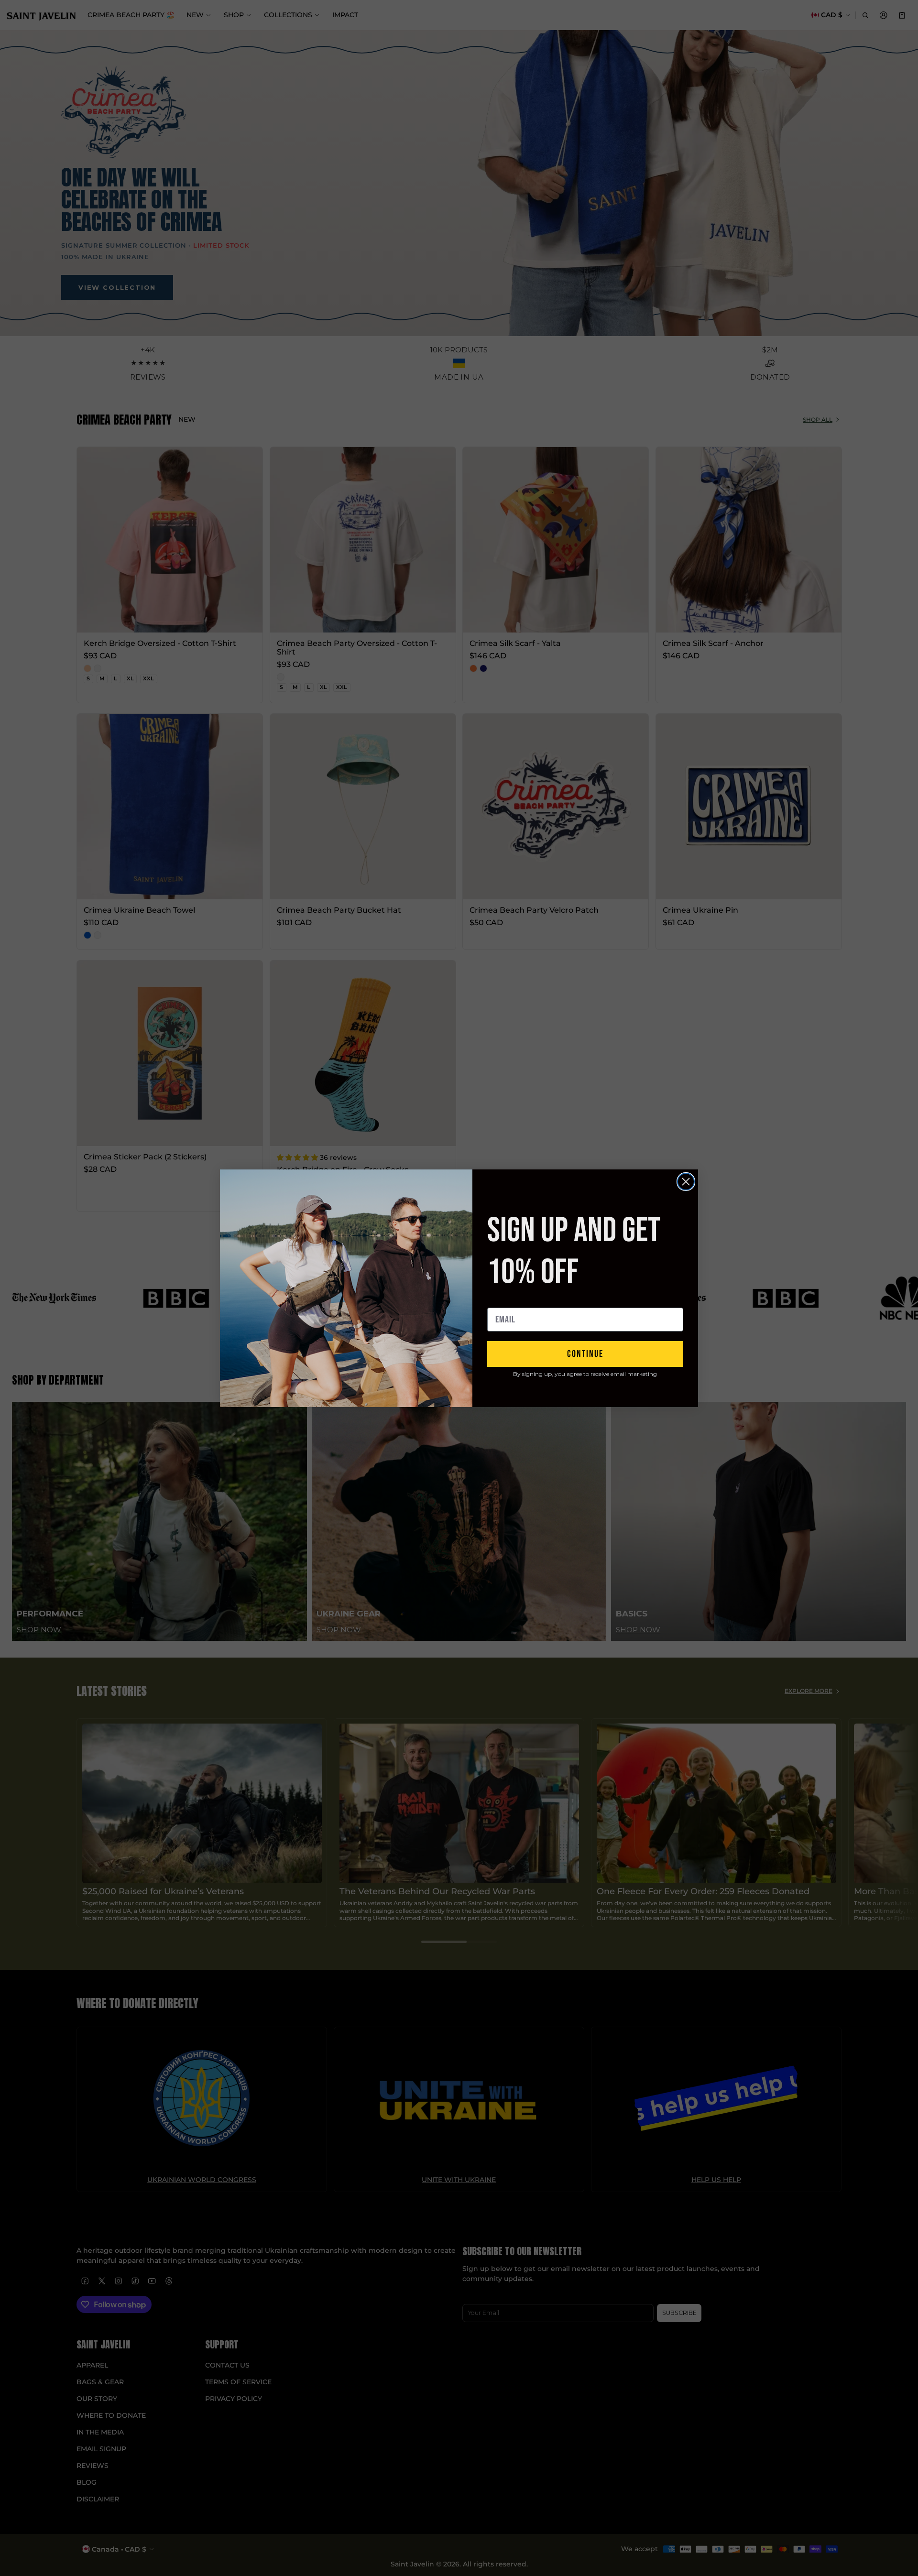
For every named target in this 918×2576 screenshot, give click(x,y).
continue (585, 1354)
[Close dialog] (686, 1182)
